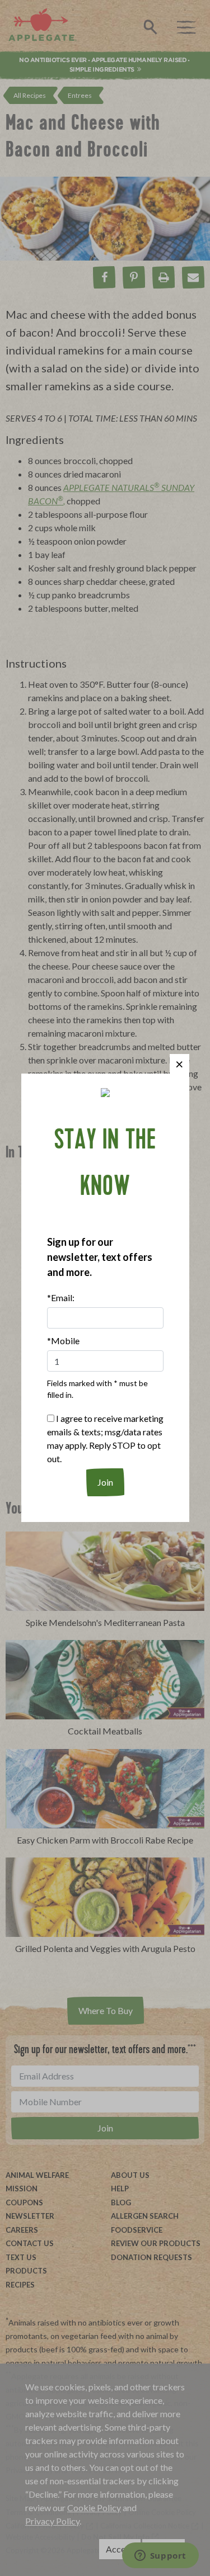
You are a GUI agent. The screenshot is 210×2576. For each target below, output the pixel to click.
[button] (179, 1064)
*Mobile (63, 1341)
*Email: (61, 1298)
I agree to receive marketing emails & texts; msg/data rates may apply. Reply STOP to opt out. (105, 1438)
